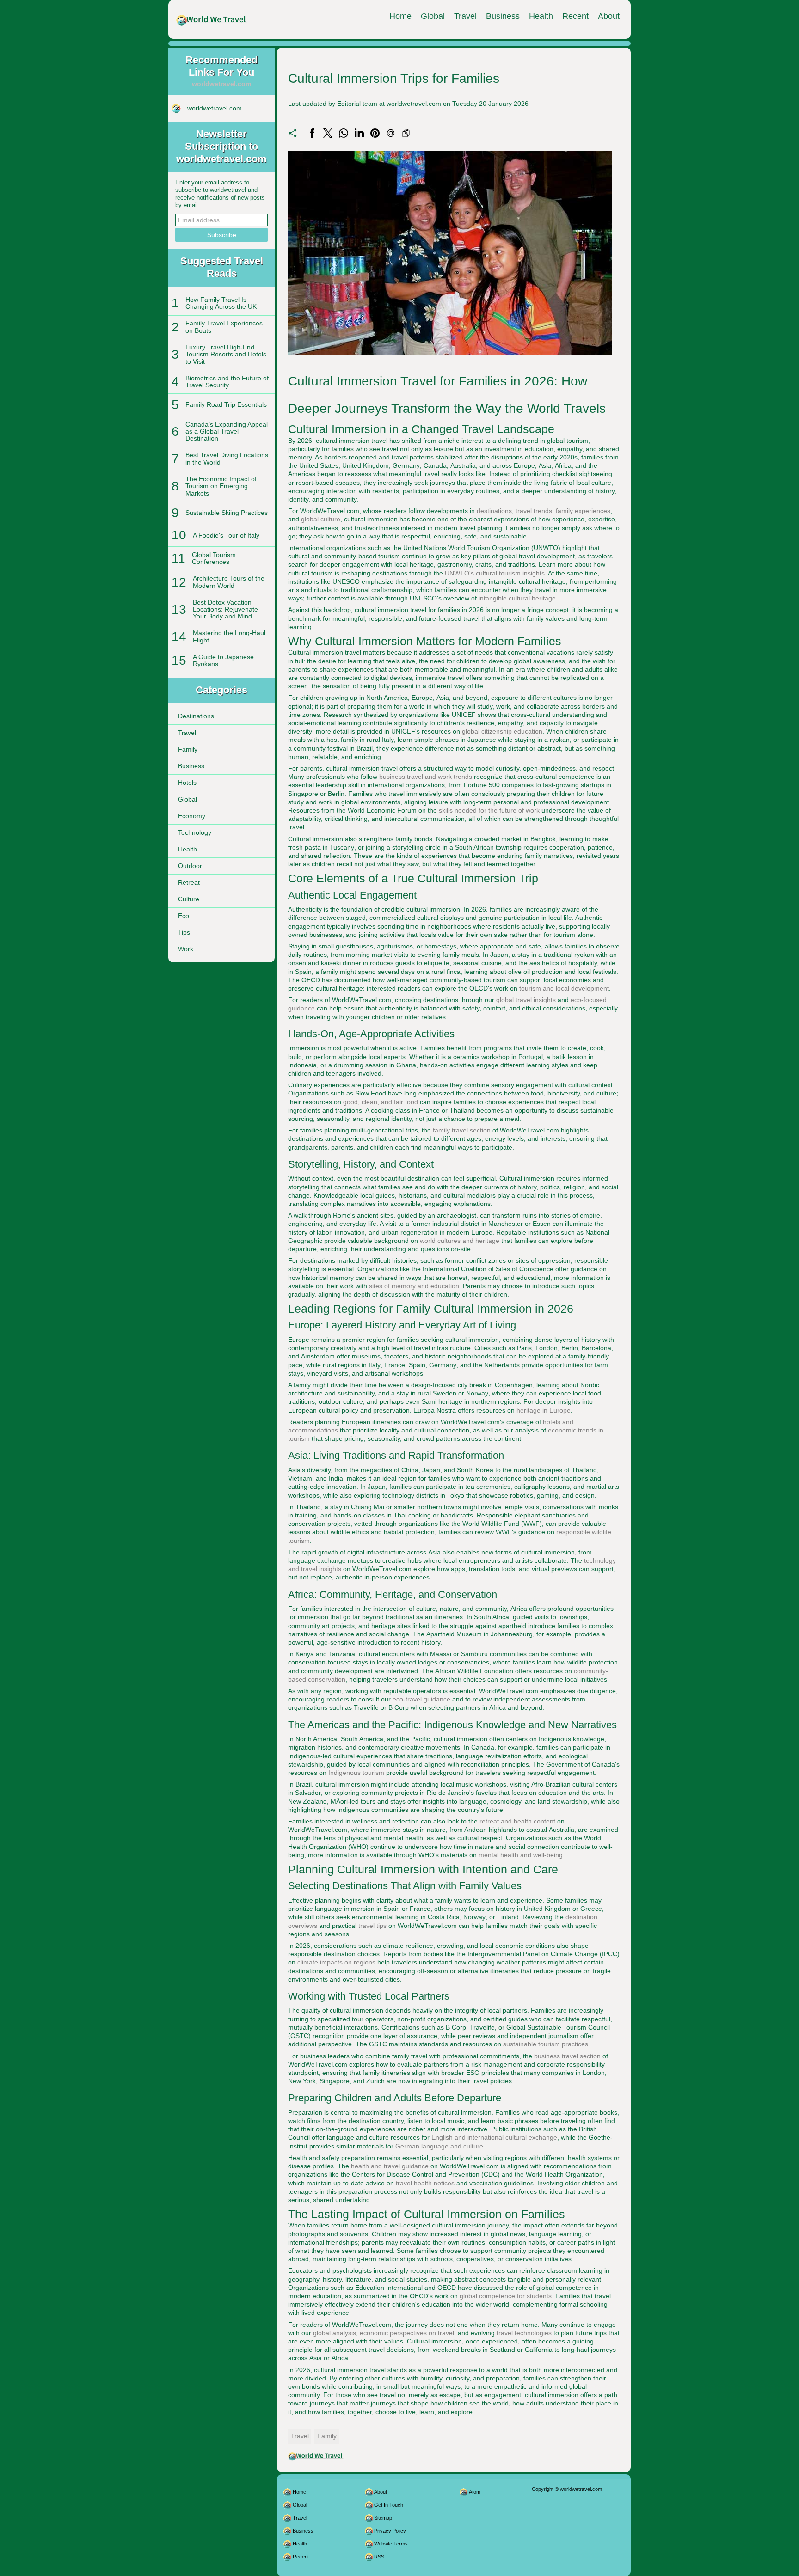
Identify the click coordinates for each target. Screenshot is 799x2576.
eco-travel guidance (421, 1699)
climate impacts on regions (336, 1962)
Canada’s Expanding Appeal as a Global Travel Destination (227, 431)
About (609, 16)
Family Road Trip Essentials (226, 404)
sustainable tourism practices (546, 2044)
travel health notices (425, 2183)
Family (188, 749)
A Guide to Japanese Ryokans (223, 660)
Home (400, 16)
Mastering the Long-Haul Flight (229, 636)
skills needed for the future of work (489, 810)
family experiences (583, 511)
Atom (475, 2492)
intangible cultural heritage (517, 598)
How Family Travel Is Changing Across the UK (221, 303)
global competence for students (506, 2296)
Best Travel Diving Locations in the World (227, 458)
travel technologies (524, 2333)
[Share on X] (328, 133)
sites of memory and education (414, 1286)
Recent (575, 16)
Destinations (196, 716)
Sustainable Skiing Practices (227, 513)
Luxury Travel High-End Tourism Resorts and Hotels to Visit (226, 354)
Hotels (187, 783)
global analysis (335, 2333)
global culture (321, 519)
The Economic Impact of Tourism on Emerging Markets (221, 486)
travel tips (372, 1926)
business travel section (567, 2056)
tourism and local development (564, 988)
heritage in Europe (544, 1410)
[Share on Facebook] (312, 133)
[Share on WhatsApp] (344, 133)
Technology (195, 832)
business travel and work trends (426, 777)
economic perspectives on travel (407, 2333)
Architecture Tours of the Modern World (229, 582)
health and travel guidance (390, 2166)
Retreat (189, 882)
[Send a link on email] (391, 133)
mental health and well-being (521, 1855)
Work (186, 949)
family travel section (462, 1130)
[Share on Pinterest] (375, 133)
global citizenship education (502, 731)
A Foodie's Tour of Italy (226, 535)
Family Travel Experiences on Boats (224, 327)
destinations (494, 511)
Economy (192, 816)
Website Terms (391, 2544)
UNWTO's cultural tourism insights (495, 573)
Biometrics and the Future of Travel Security (227, 382)
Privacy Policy (390, 2531)
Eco (184, 916)
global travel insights (526, 1000)
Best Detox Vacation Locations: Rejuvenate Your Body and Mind (225, 609)
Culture (189, 899)
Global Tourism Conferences (214, 558)
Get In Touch (389, 2505)
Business (503, 16)
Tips (184, 932)
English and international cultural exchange (494, 2137)
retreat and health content (517, 1821)
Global (433, 16)
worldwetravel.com (215, 108)
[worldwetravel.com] (212, 19)
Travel (465, 16)
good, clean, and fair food (381, 1102)
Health (541, 16)
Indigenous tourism (356, 1773)
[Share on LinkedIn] (359, 133)
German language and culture (439, 2146)
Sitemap (383, 2518)
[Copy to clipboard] (406, 133)
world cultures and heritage (460, 1241)
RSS (379, 2557)
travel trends (534, 511)
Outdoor (190, 866)
